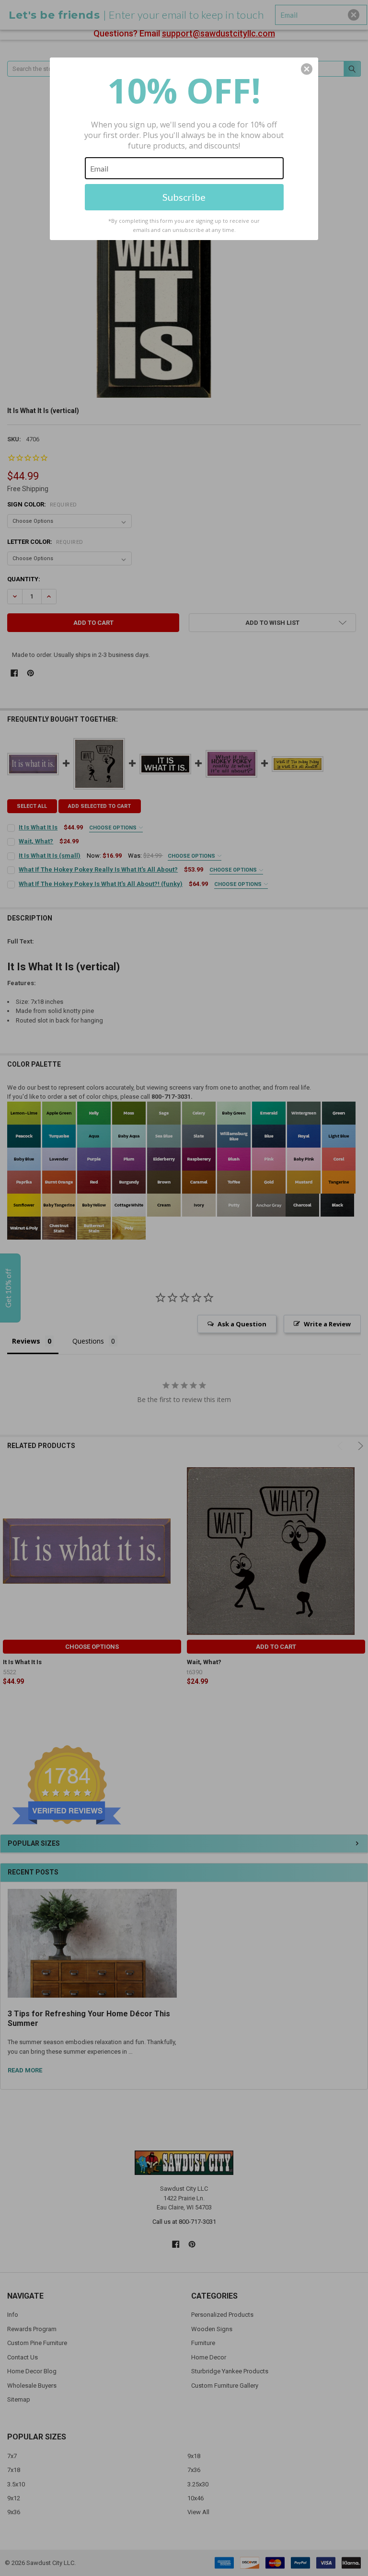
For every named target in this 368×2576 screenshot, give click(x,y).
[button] (307, 69)
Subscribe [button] (184, 197)
